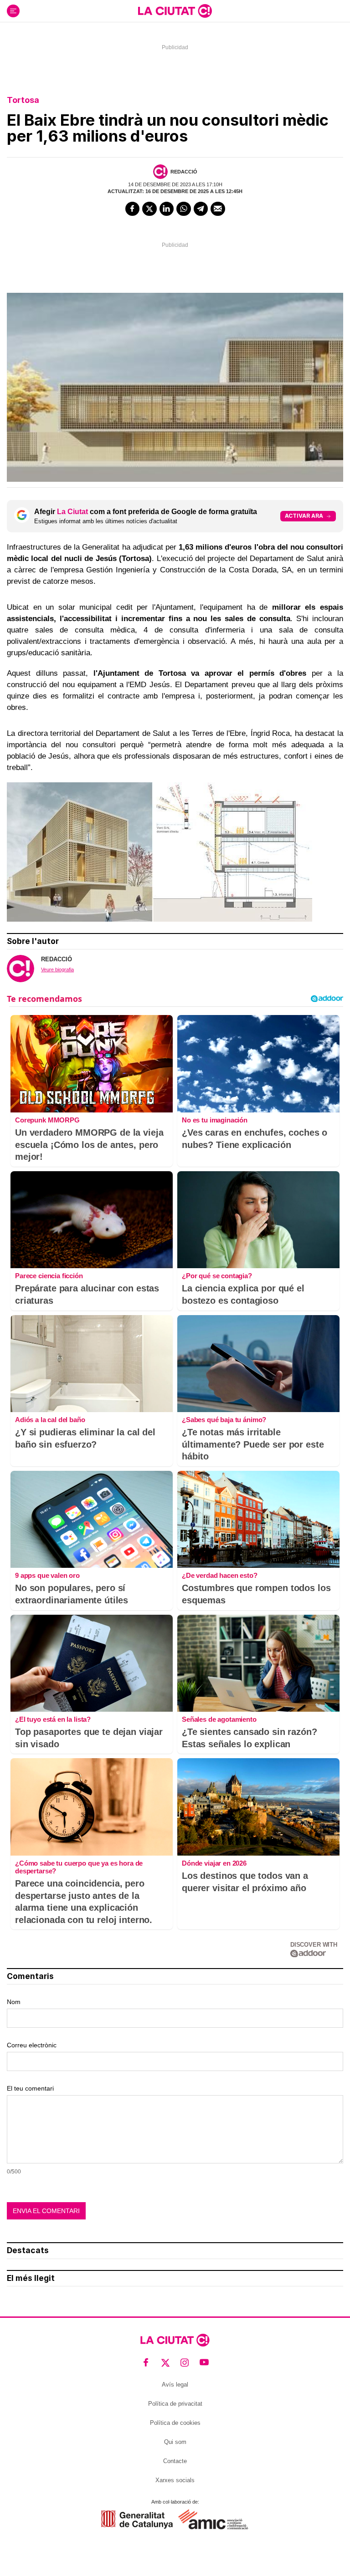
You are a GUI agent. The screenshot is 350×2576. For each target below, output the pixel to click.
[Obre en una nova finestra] (137, 2519)
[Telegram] (201, 209)
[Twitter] (149, 209)
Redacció (184, 172)
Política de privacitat (175, 2404)
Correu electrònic (32, 2045)
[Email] (218, 209)
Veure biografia (57, 969)
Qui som (175, 2442)
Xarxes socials (175, 2480)
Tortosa (23, 100)
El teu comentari (30, 2088)
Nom (14, 2002)
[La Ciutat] (175, 11)
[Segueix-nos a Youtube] (204, 2363)
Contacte (175, 2461)
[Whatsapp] (184, 209)
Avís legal (175, 2385)
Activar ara (304, 516)
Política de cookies (175, 2423)
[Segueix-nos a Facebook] (146, 2363)
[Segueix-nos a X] (166, 2363)
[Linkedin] (167, 209)
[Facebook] (133, 209)
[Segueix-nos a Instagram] (185, 2363)
